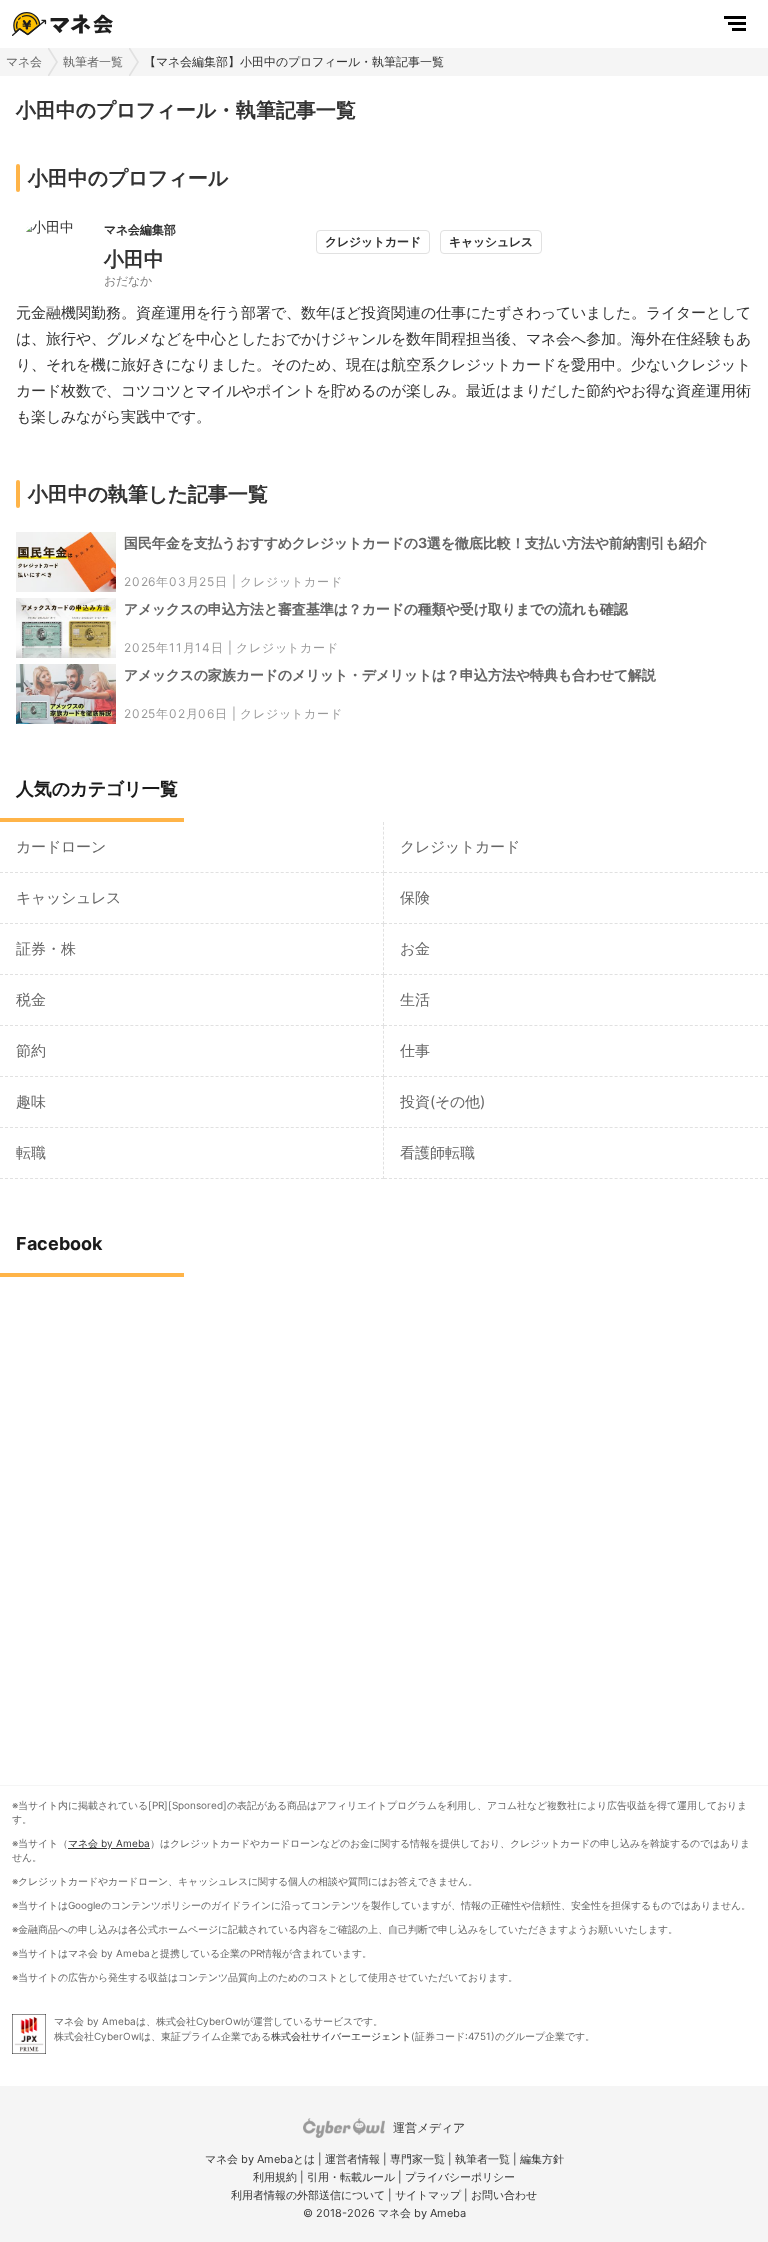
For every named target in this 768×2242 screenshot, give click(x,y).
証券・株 (46, 948)
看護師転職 (437, 1152)
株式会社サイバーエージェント (341, 2036)
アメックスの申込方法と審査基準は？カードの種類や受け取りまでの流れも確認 (376, 608)
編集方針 (542, 2159)
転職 (31, 1152)
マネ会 (24, 61)
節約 (31, 1050)
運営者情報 (352, 2159)
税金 (31, 999)
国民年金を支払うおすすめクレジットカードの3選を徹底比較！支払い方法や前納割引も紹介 (415, 542)
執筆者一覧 (93, 61)
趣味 (31, 1101)
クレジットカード (291, 581)
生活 (415, 999)
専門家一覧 (417, 2159)
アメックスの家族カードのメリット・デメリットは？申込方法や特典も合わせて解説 (390, 674)
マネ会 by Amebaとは (260, 2159)
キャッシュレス (68, 897)
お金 (415, 948)
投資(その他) (442, 1101)
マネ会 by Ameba (109, 1843)
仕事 (415, 1050)
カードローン (61, 846)
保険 (415, 897)
